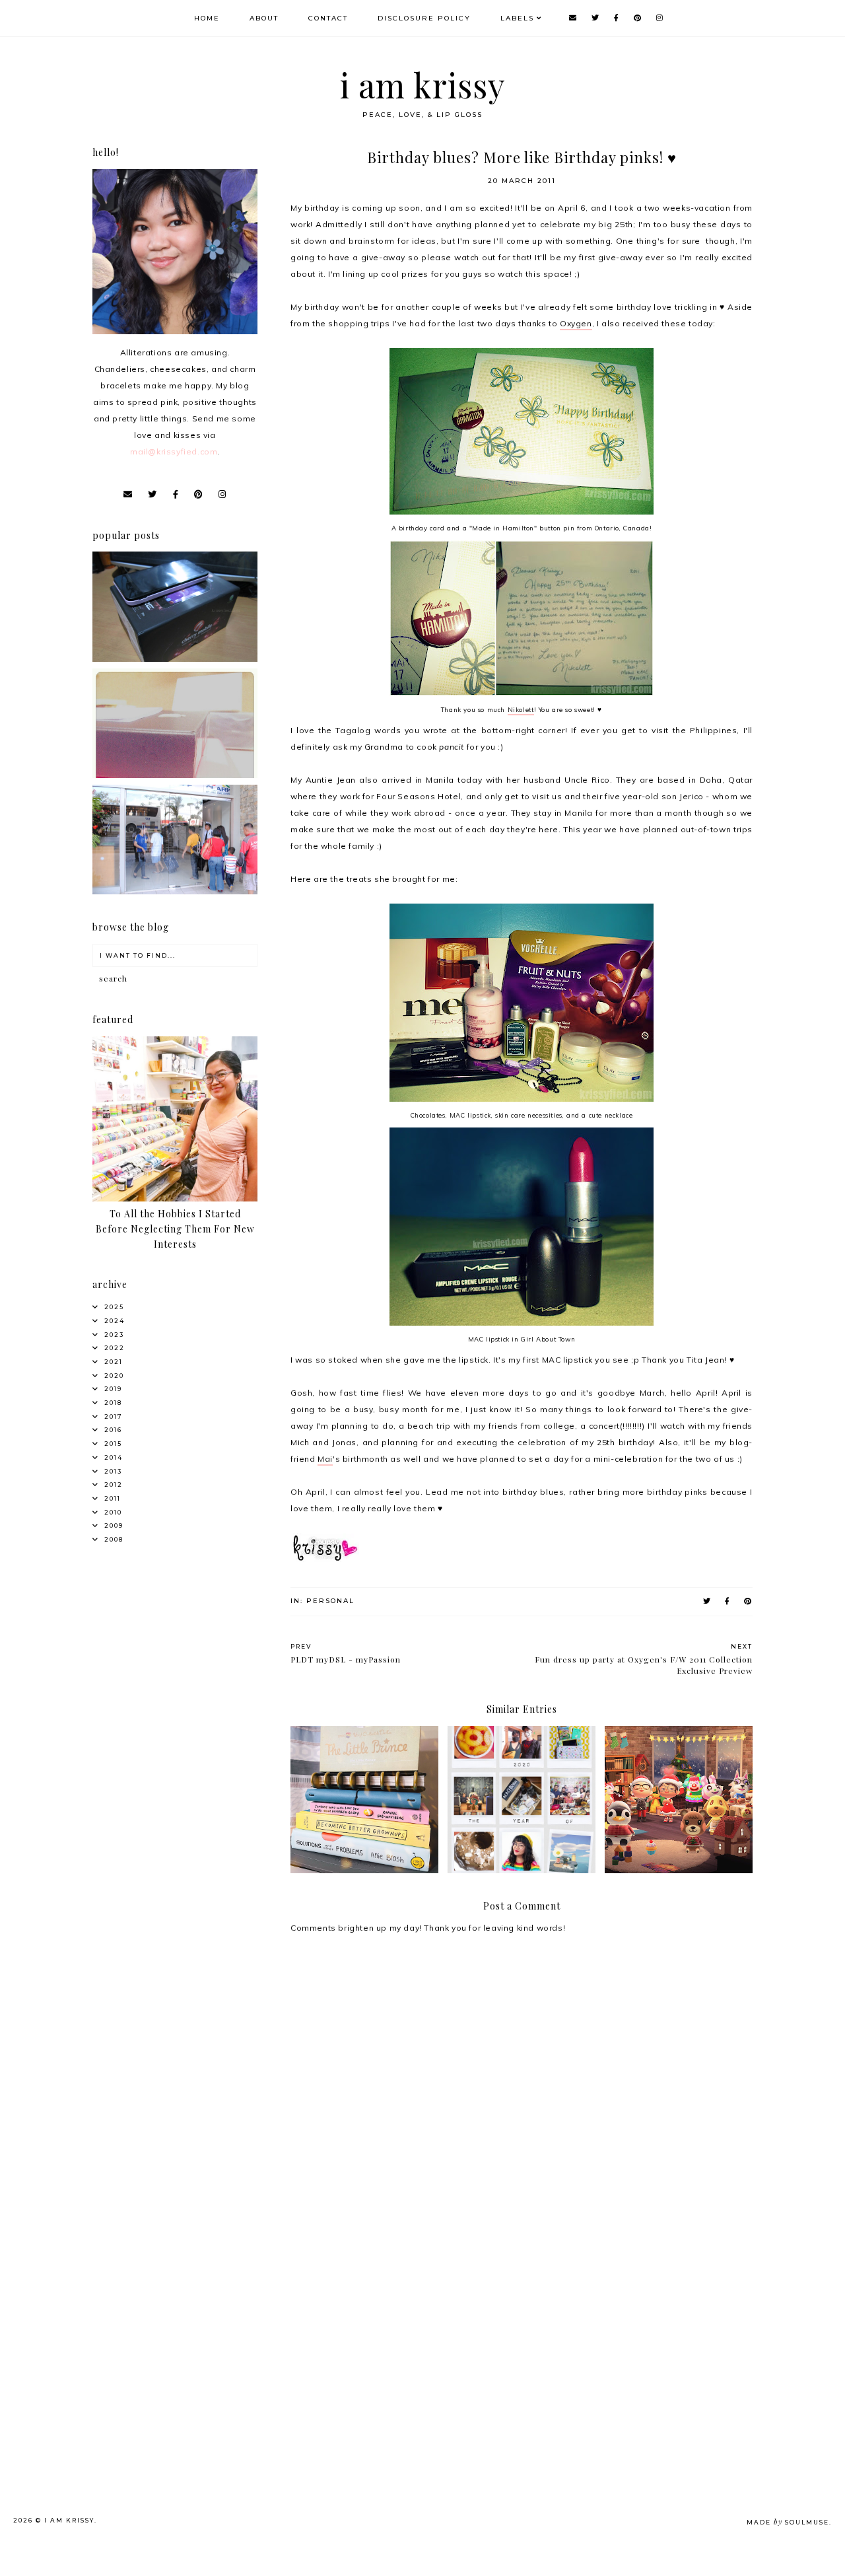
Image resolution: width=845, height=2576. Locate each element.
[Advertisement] (196, 2323)
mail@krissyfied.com (174, 451)
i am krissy (423, 85)
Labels (517, 18)
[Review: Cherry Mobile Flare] (175, 659)
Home (207, 18)
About (264, 18)
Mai (325, 1459)
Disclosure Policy (424, 18)
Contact (328, 18)
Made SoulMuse (788, 2522)
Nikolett (521, 709)
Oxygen (576, 323)
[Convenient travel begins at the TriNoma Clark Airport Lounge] (175, 891)
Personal (330, 1601)
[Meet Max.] (175, 775)
